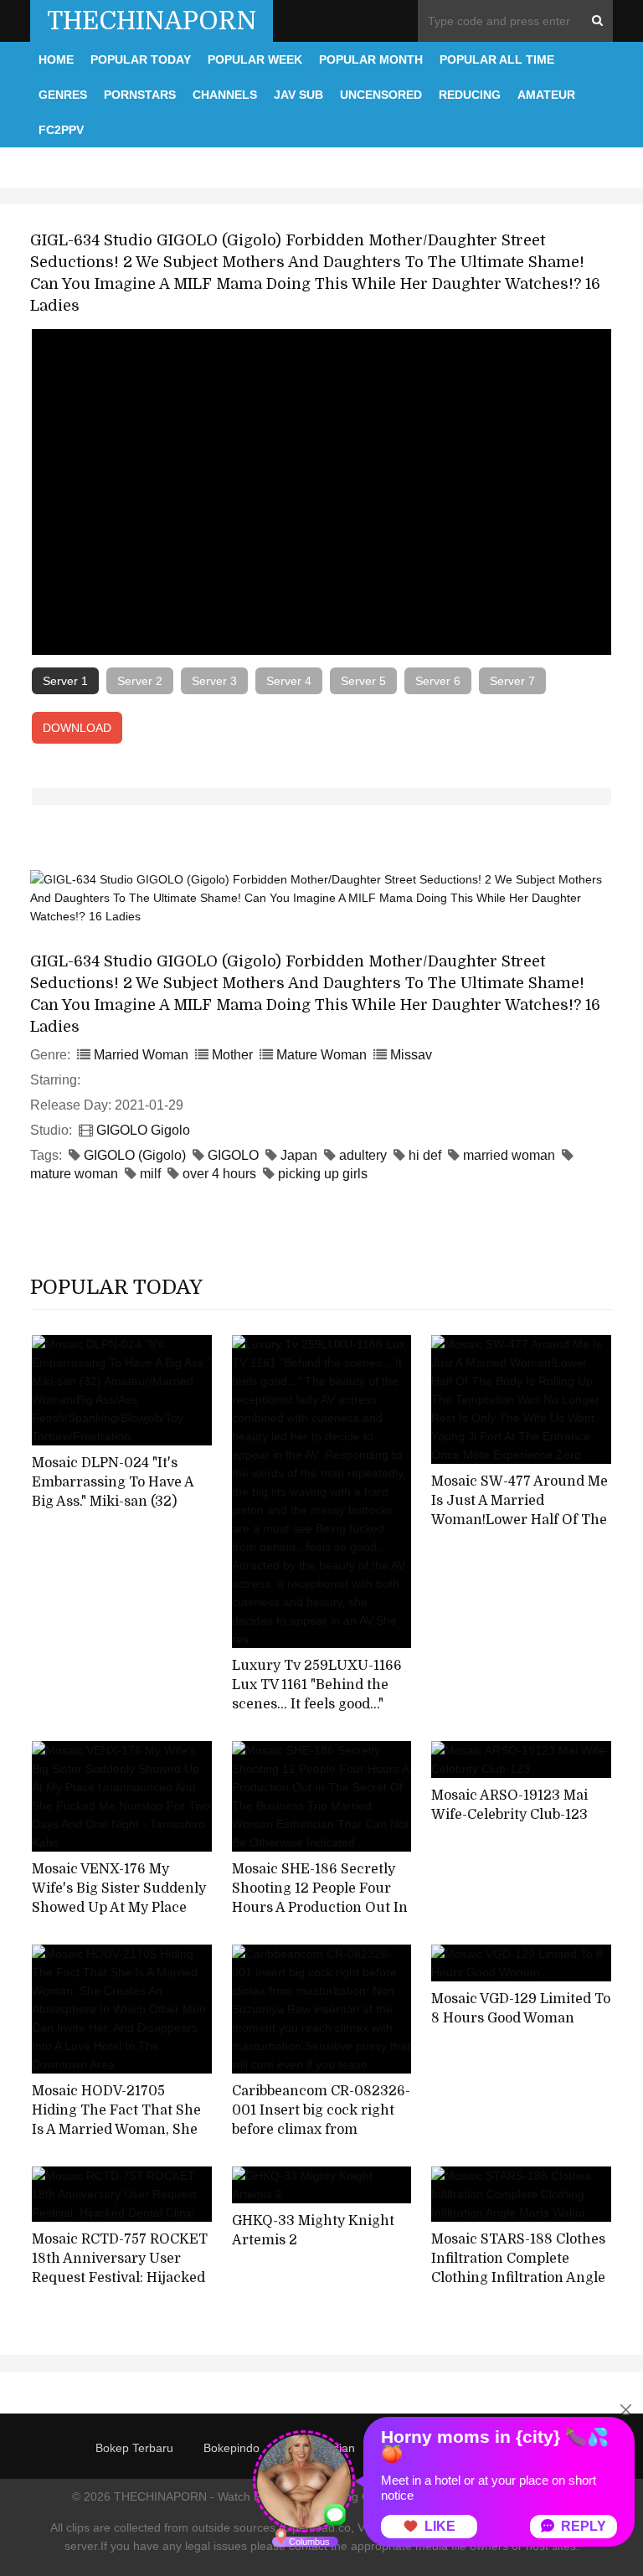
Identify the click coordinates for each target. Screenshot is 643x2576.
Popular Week (255, 59)
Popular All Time (497, 59)
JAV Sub (298, 95)
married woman (509, 1155)
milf (150, 1174)
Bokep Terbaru (134, 2448)
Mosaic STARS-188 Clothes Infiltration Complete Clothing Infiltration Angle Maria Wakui (518, 2268)
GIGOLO (233, 1155)
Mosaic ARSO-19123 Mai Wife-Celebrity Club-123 (509, 1805)
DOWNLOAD (77, 728)
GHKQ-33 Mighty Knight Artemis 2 (313, 2231)
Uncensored (381, 95)
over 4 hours (219, 1174)
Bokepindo (231, 2448)
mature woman (74, 1174)
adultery (363, 1155)
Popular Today (141, 59)
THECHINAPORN (152, 21)
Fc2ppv (61, 130)
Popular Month (371, 59)
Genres (63, 95)
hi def (425, 1155)
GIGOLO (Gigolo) (135, 1155)
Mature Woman (321, 1055)
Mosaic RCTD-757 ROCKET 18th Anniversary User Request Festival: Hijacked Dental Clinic (120, 2268)
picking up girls (323, 1174)
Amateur (546, 95)
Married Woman (141, 1055)
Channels (225, 95)
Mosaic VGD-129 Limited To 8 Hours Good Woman (521, 2009)
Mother (232, 1055)
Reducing (470, 95)
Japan (299, 1155)
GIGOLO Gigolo (143, 1130)
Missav (411, 1055)
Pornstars (140, 95)
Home (56, 59)
